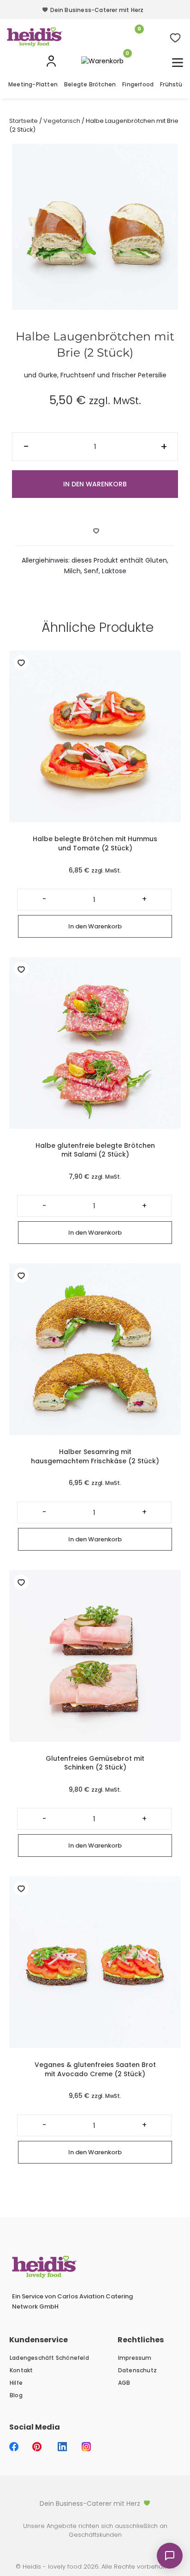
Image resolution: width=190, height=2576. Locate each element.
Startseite (24, 121)
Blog (16, 2395)
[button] (95, 2503)
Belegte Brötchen (90, 84)
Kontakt (21, 2370)
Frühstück (174, 84)
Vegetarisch (62, 121)
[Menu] (178, 63)
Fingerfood (138, 84)
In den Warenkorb (95, 484)
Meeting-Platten (33, 84)
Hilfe (16, 2383)
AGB (124, 2383)
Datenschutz (137, 2370)
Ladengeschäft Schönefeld (49, 2358)
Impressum (135, 2358)
